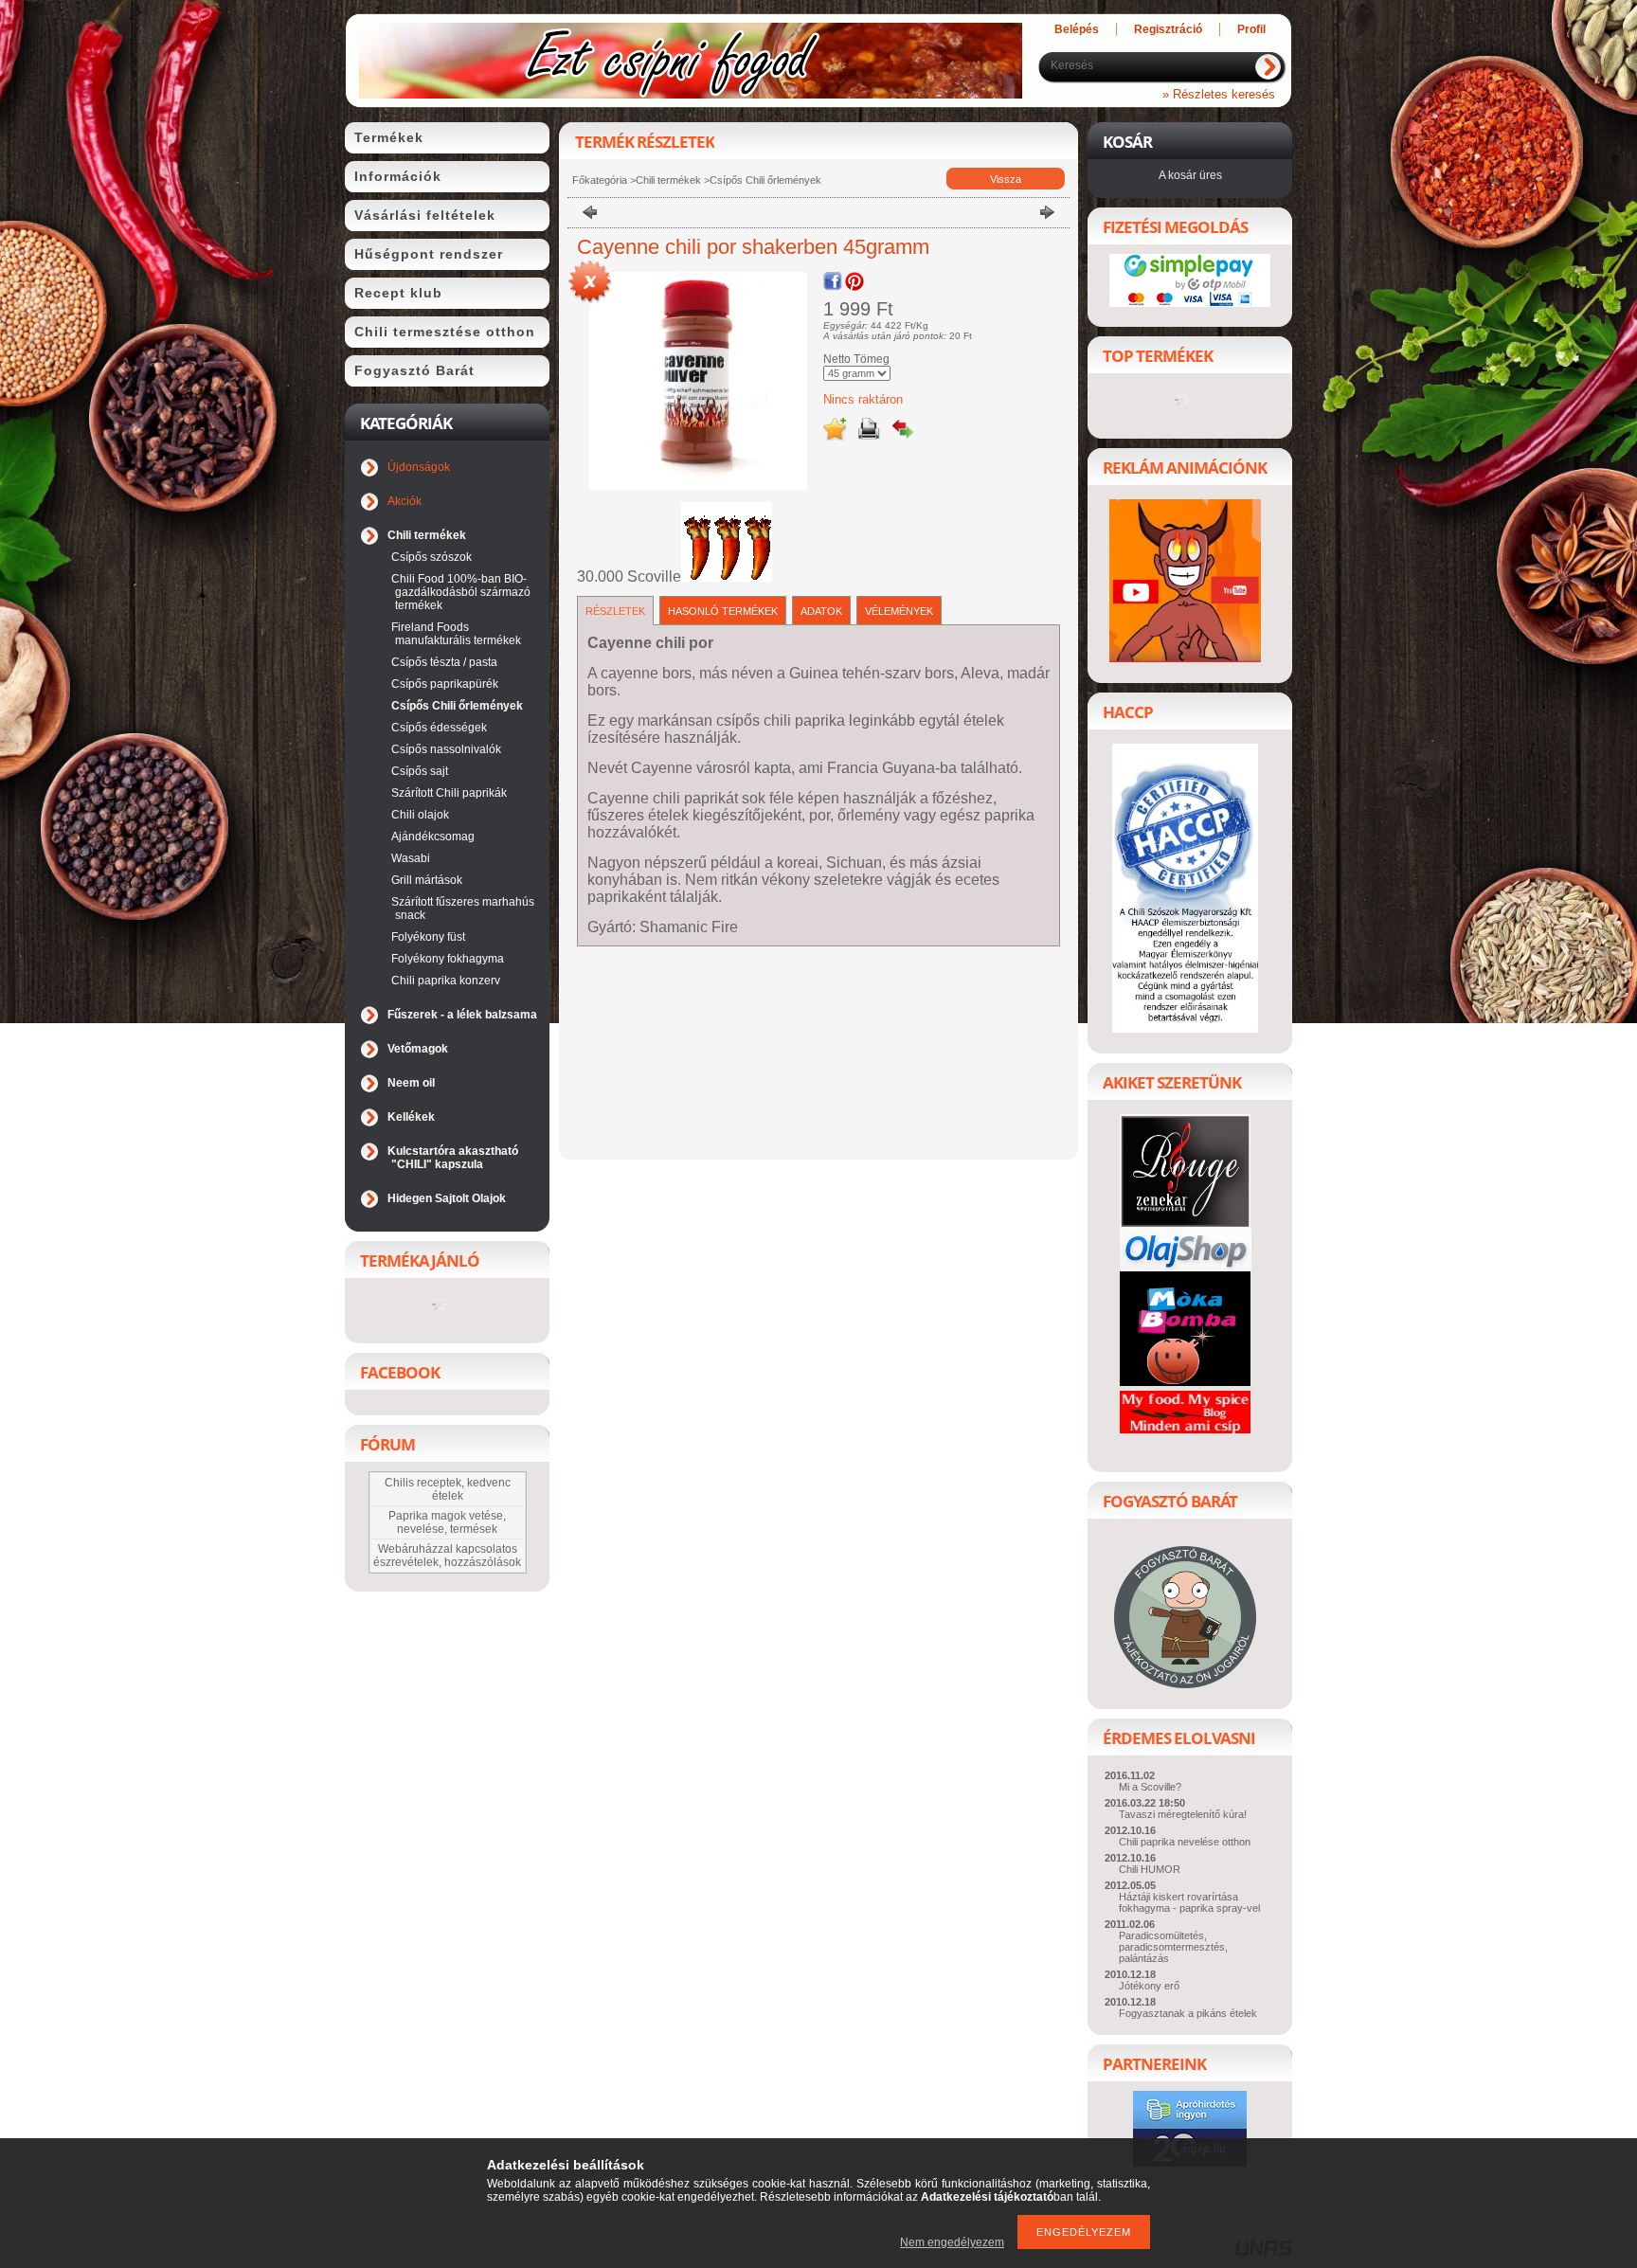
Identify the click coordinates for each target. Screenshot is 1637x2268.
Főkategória (600, 180)
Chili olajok (420, 815)
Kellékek (411, 1117)
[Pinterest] (854, 281)
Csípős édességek (439, 728)
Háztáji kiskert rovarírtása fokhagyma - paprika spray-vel (1189, 1902)
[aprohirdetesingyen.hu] (1190, 2124)
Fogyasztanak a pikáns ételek (1188, 2013)
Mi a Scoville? (1150, 1787)
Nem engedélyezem (952, 2242)
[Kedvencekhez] (835, 429)
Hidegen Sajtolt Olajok (447, 1198)
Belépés (1077, 29)
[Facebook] (833, 281)
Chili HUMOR (1150, 1869)
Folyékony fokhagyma (448, 959)
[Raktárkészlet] (590, 283)
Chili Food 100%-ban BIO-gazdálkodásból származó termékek (461, 592)
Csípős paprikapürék (445, 684)
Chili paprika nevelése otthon (1185, 1842)
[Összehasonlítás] (903, 429)
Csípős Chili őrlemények (457, 706)
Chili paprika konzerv (446, 981)
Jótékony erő (1149, 1986)
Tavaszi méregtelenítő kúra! (1183, 1814)
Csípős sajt (420, 771)
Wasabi (411, 858)
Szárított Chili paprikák (449, 793)
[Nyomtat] (869, 429)
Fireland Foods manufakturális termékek (456, 634)
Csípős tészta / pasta (444, 662)
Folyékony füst (428, 937)
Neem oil (411, 1083)
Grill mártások (427, 880)
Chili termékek (670, 180)
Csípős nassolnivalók (446, 749)
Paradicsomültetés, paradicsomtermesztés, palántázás (1173, 1947)
